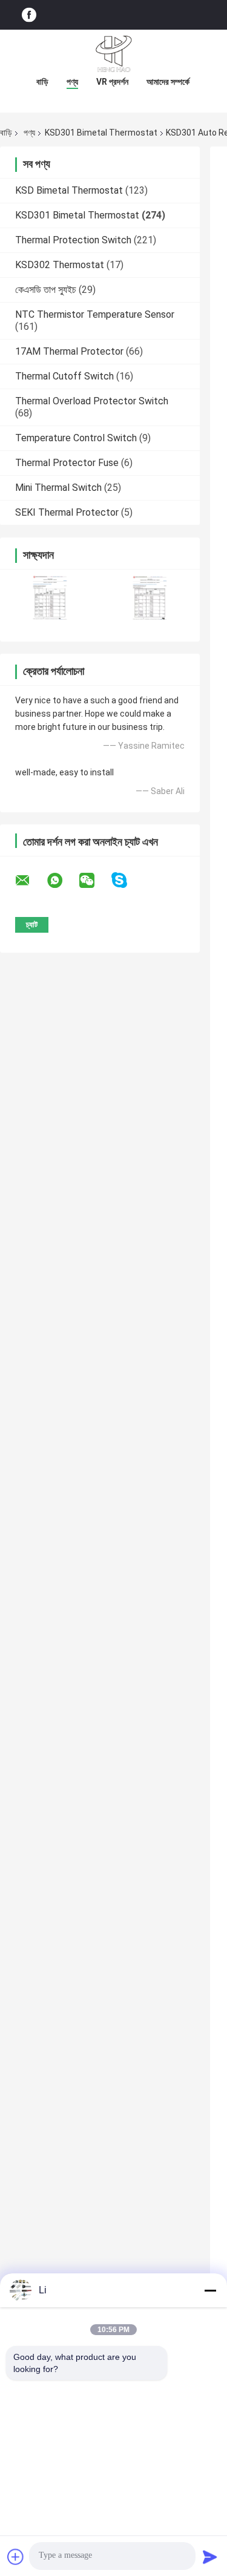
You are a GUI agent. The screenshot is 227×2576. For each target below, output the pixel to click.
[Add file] (16, 2557)
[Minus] (210, 2290)
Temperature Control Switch (76, 438)
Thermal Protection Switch (73, 240)
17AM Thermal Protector (69, 351)
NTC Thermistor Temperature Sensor (95, 314)
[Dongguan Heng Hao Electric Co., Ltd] (114, 54)
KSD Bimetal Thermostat (69, 190)
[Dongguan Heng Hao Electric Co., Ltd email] (30, 881)
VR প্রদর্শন (112, 82)
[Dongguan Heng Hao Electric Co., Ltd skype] (127, 880)
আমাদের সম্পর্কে (168, 82)
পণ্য (72, 82)
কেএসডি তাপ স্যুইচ (46, 290)
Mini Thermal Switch (58, 488)
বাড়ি (42, 82)
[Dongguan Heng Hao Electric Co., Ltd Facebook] (29, 15)
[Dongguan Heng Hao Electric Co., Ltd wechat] (94, 881)
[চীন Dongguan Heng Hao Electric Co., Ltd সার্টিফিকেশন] (50, 598)
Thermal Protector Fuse (67, 463)
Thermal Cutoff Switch (64, 376)
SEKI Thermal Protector (67, 512)
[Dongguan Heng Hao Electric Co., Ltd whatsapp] (62, 881)
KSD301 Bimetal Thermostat (101, 133)
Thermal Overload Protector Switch (92, 401)
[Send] (210, 2557)
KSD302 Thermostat (60, 265)
